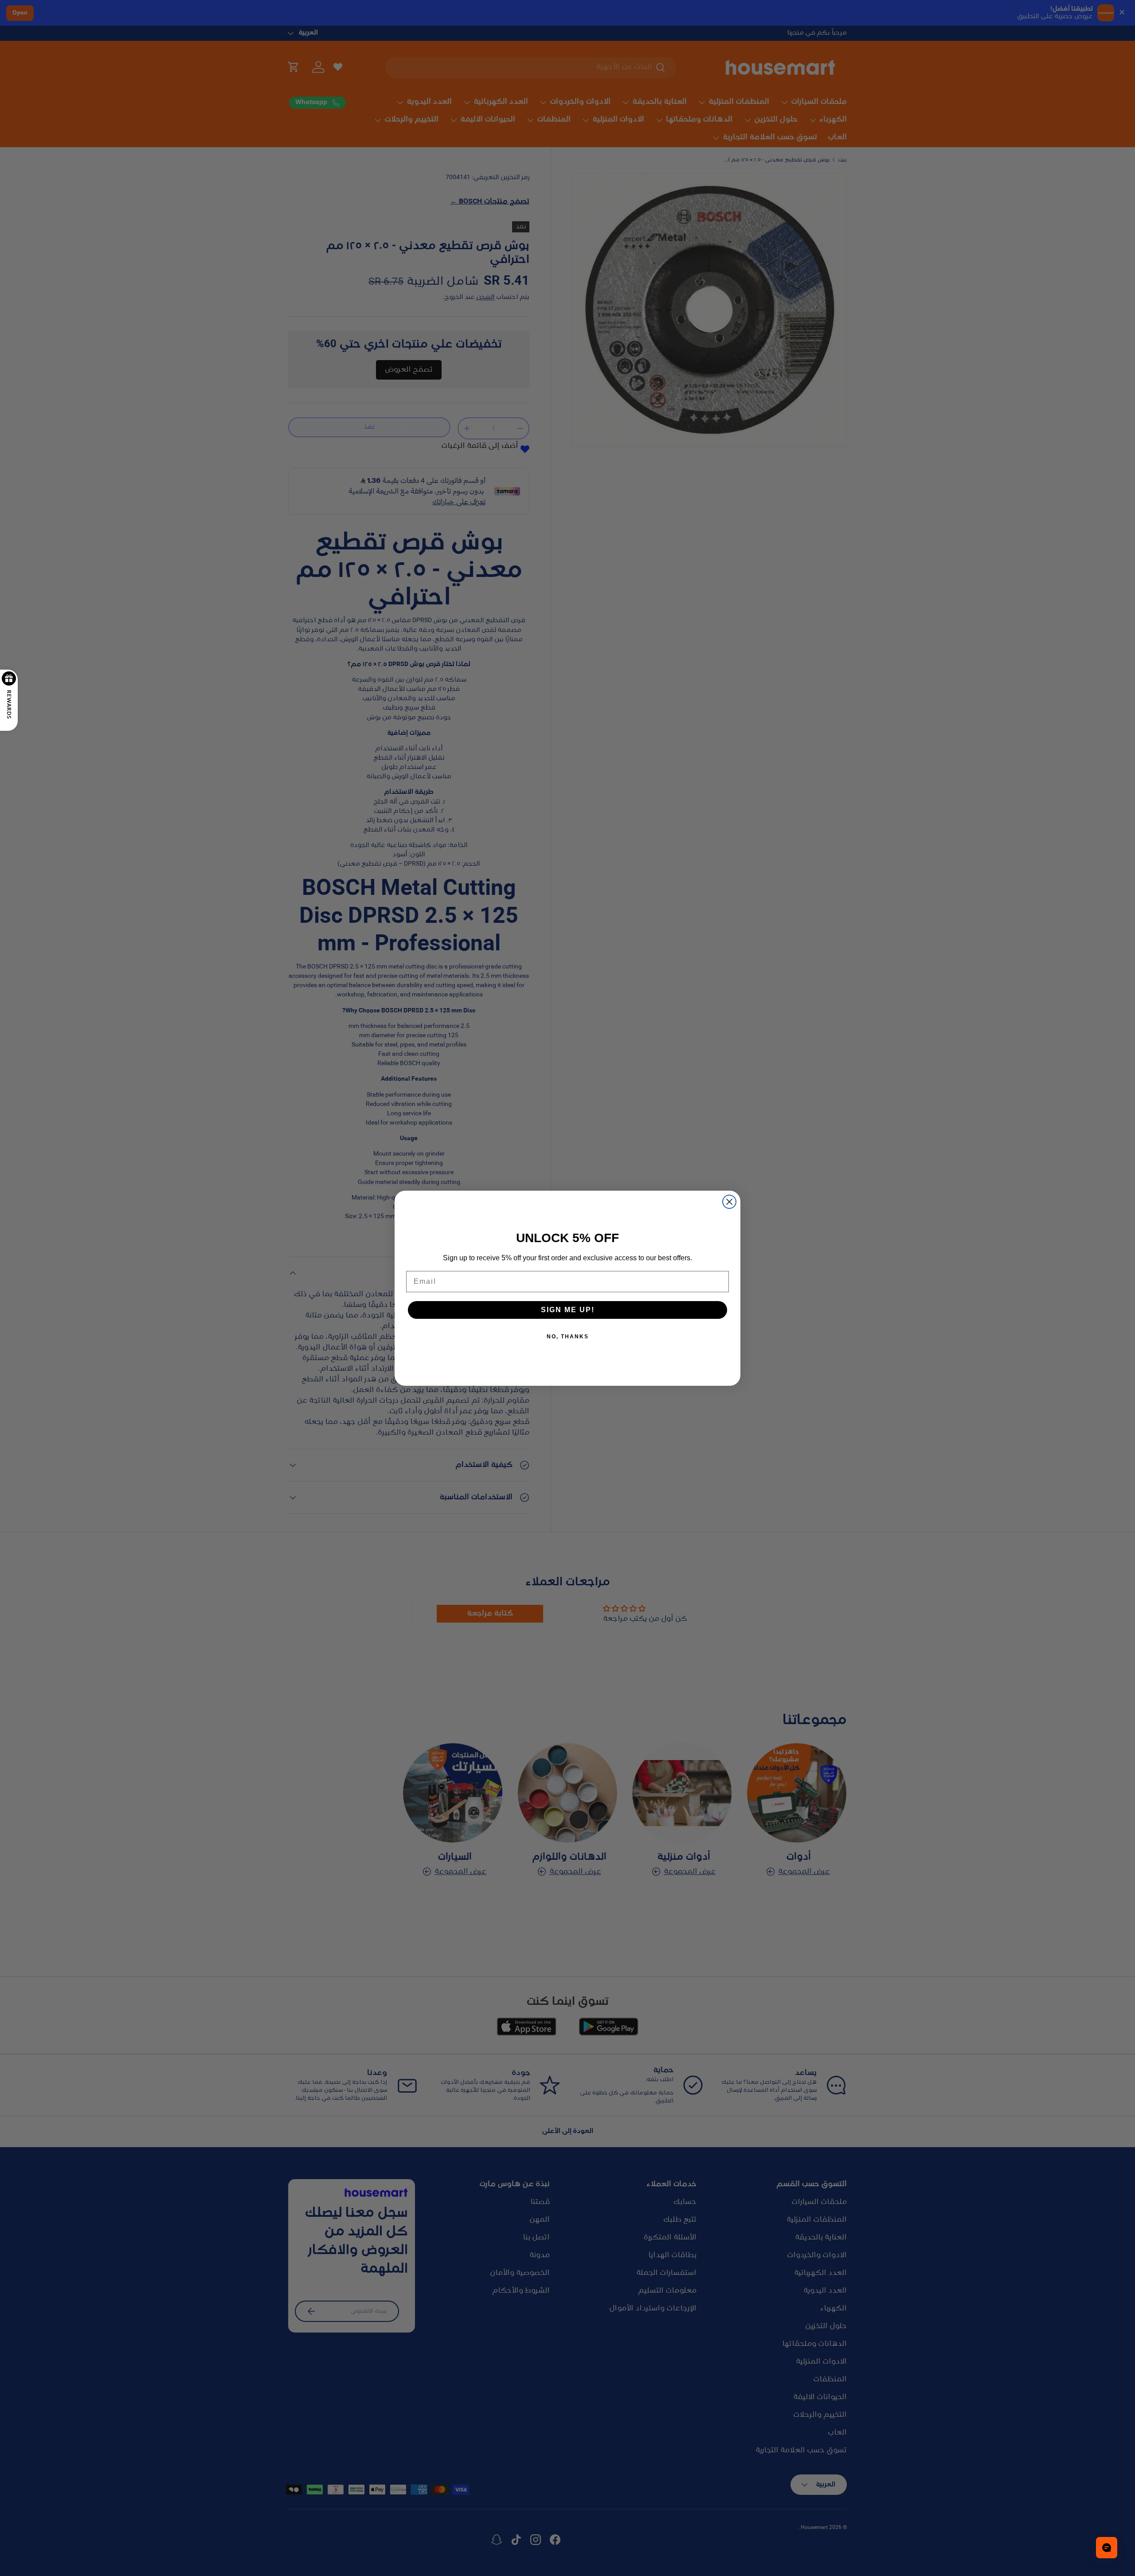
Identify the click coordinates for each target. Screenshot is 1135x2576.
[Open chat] (1107, 2548)
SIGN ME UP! (568, 1310)
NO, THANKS (568, 1337)
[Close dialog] (729, 1202)
